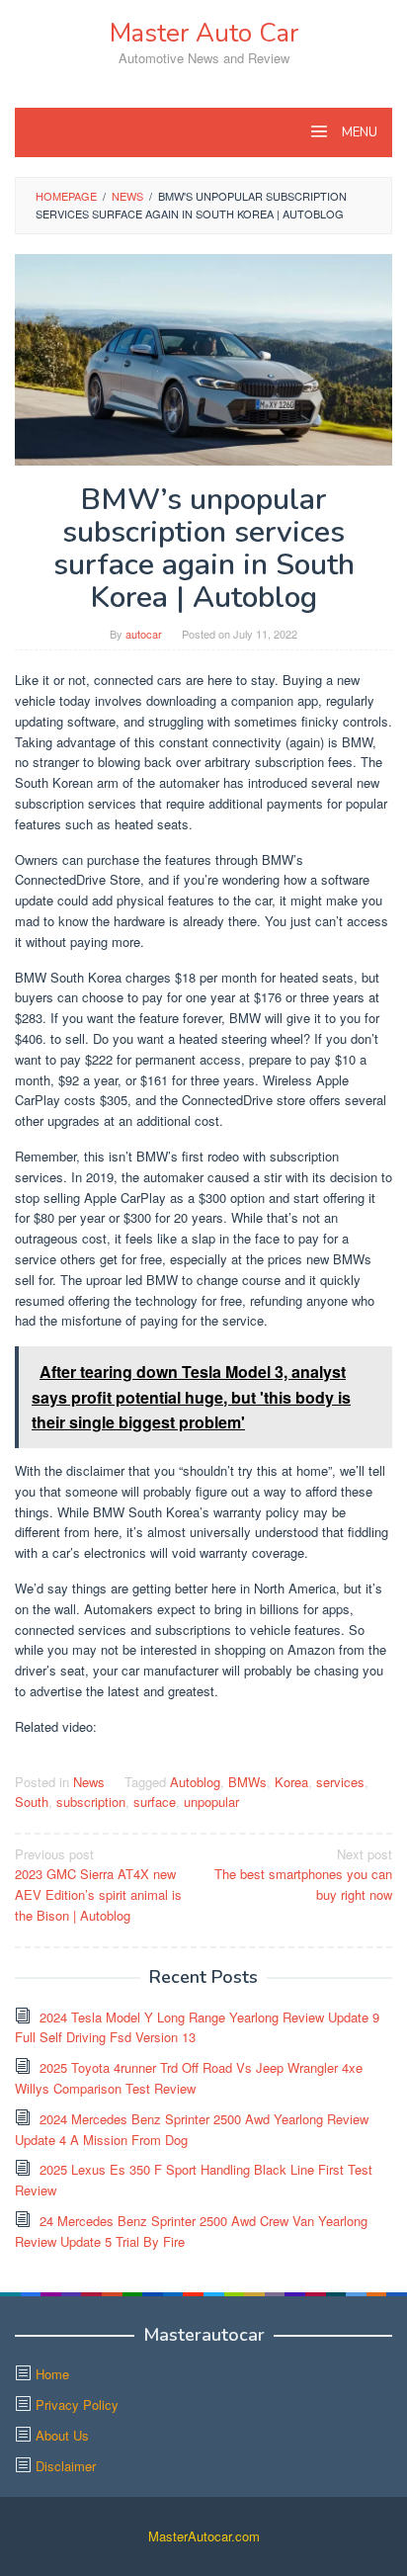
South (32, 1802)
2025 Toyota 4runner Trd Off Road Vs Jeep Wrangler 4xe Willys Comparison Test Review (189, 2078)
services (340, 1782)
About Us (62, 2435)
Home (52, 2374)
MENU (358, 132)
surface (155, 1802)
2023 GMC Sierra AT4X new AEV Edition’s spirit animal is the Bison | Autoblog (98, 1885)
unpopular (211, 1802)
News (89, 1782)
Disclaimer (66, 2466)
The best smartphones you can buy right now (303, 1875)
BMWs (247, 1782)
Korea (291, 1782)
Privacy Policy (77, 2404)
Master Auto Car (204, 33)
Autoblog (195, 1782)
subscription (91, 1802)
